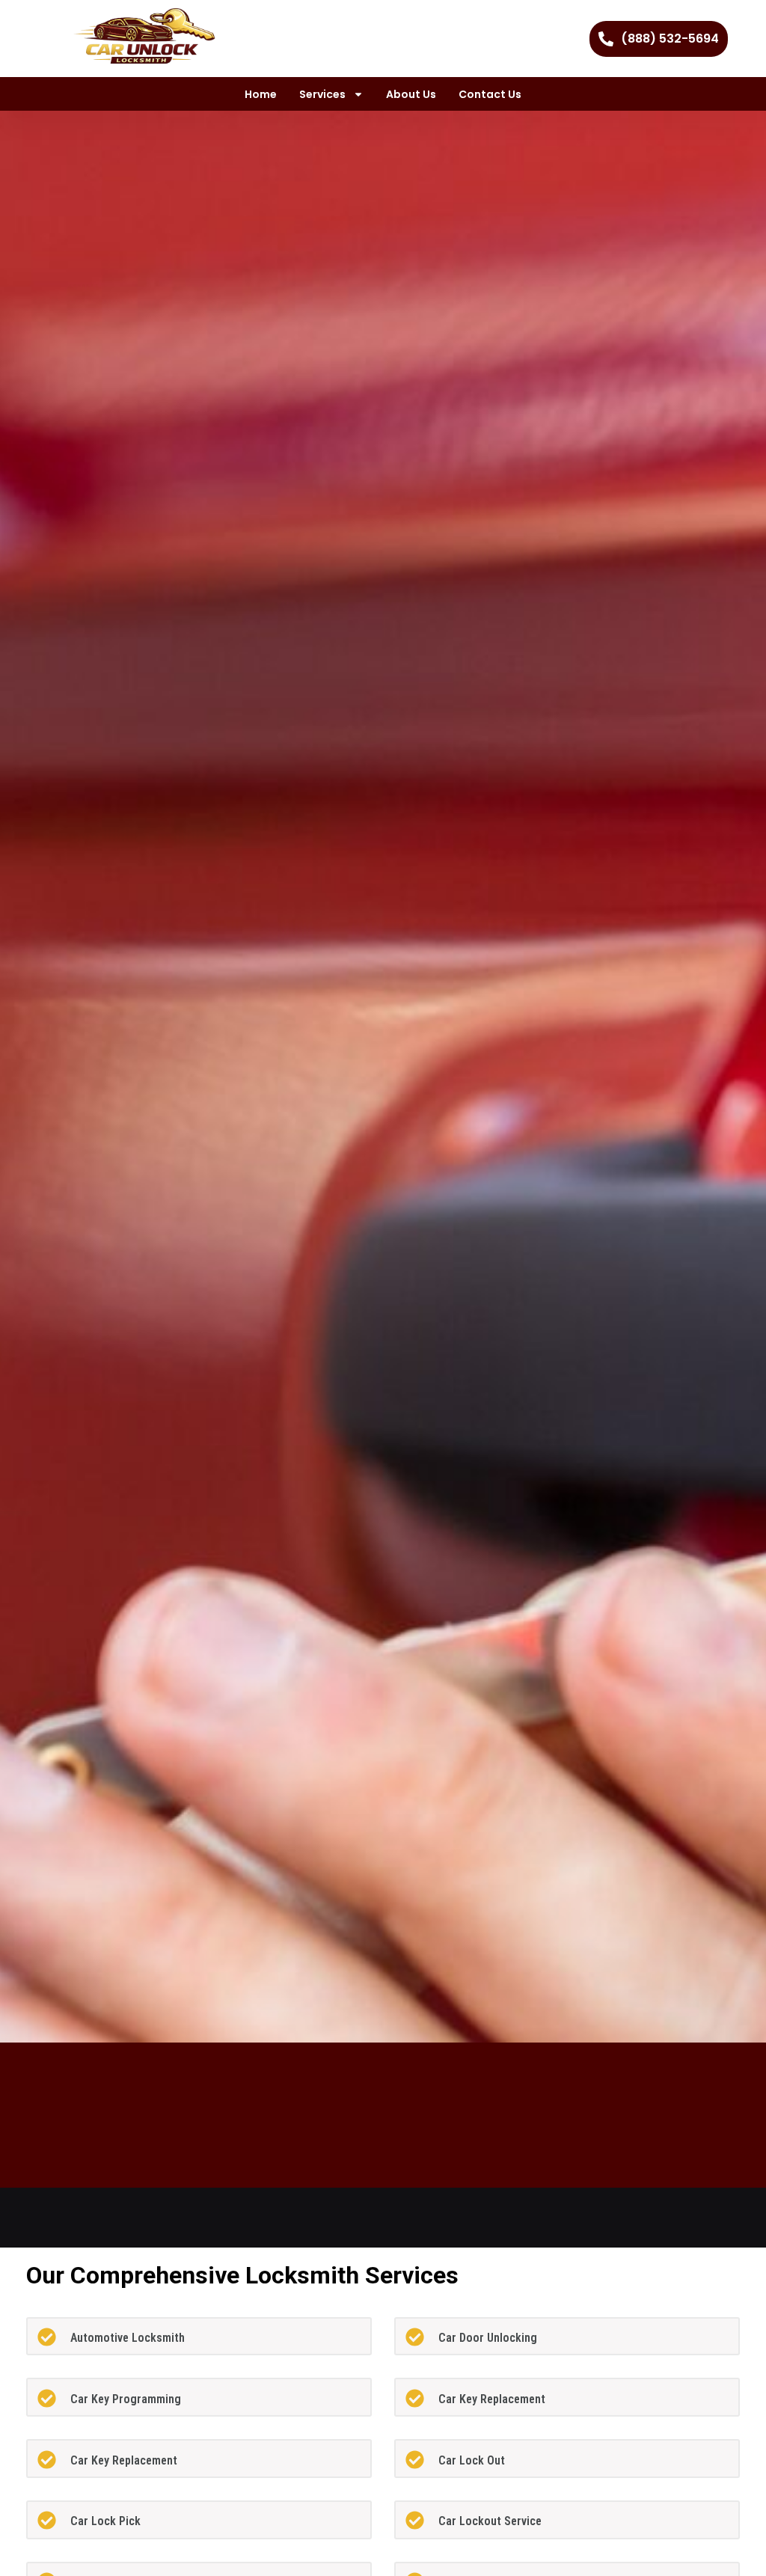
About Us (411, 94)
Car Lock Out (472, 2460)
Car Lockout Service (490, 2521)
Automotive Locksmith (128, 2338)
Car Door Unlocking (488, 2338)
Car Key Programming (126, 2399)
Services (322, 94)
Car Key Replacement (492, 2399)
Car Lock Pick (105, 2521)
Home (261, 94)
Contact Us (490, 94)
